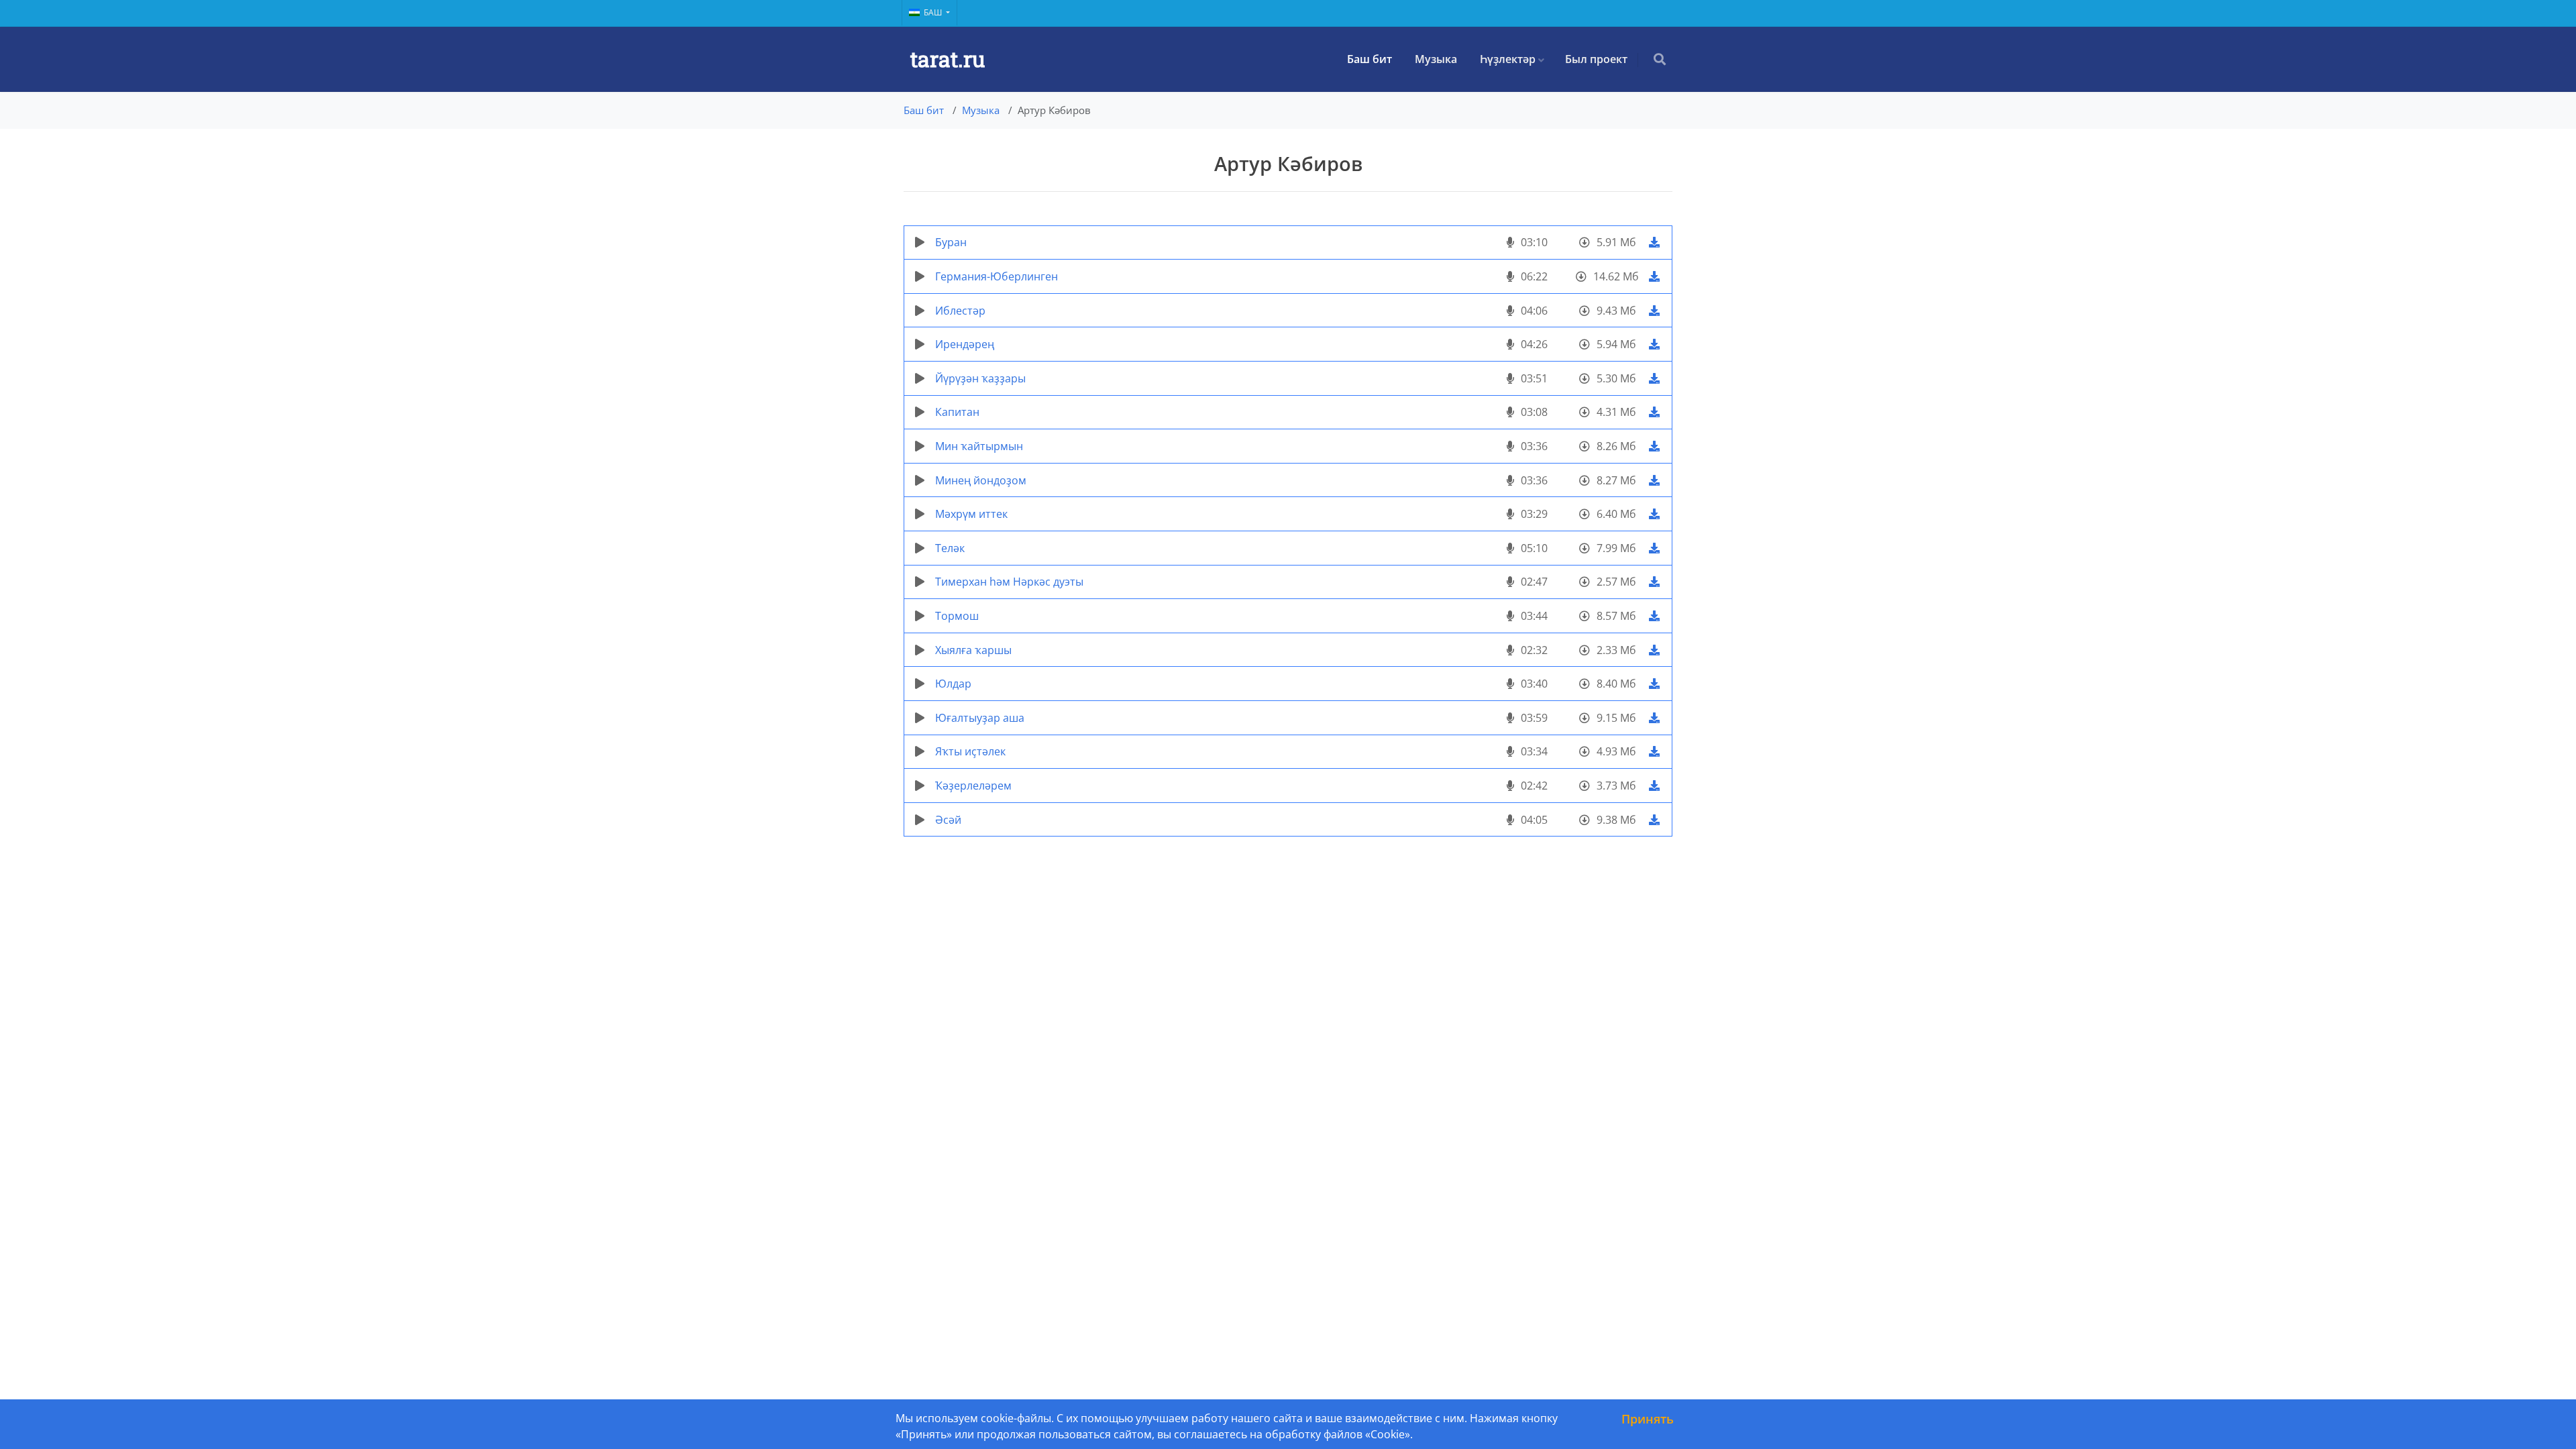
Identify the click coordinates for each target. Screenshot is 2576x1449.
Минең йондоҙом (981, 480)
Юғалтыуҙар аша (980, 718)
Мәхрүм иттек (971, 514)
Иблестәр (960, 311)
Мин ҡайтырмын (979, 446)
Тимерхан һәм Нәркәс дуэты (1009, 582)
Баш (934, 12)
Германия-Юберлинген (997, 276)
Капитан (957, 412)
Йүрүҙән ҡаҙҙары (980, 378)
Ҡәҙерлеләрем (973, 786)
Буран (951, 242)
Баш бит (1370, 59)
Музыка (1436, 59)
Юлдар (953, 684)
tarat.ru (948, 59)
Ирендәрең (965, 344)
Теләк (950, 548)
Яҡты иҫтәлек (970, 751)
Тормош (957, 616)
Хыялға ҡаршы (973, 650)
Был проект (1596, 59)
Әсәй (948, 820)
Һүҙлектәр (1508, 59)
